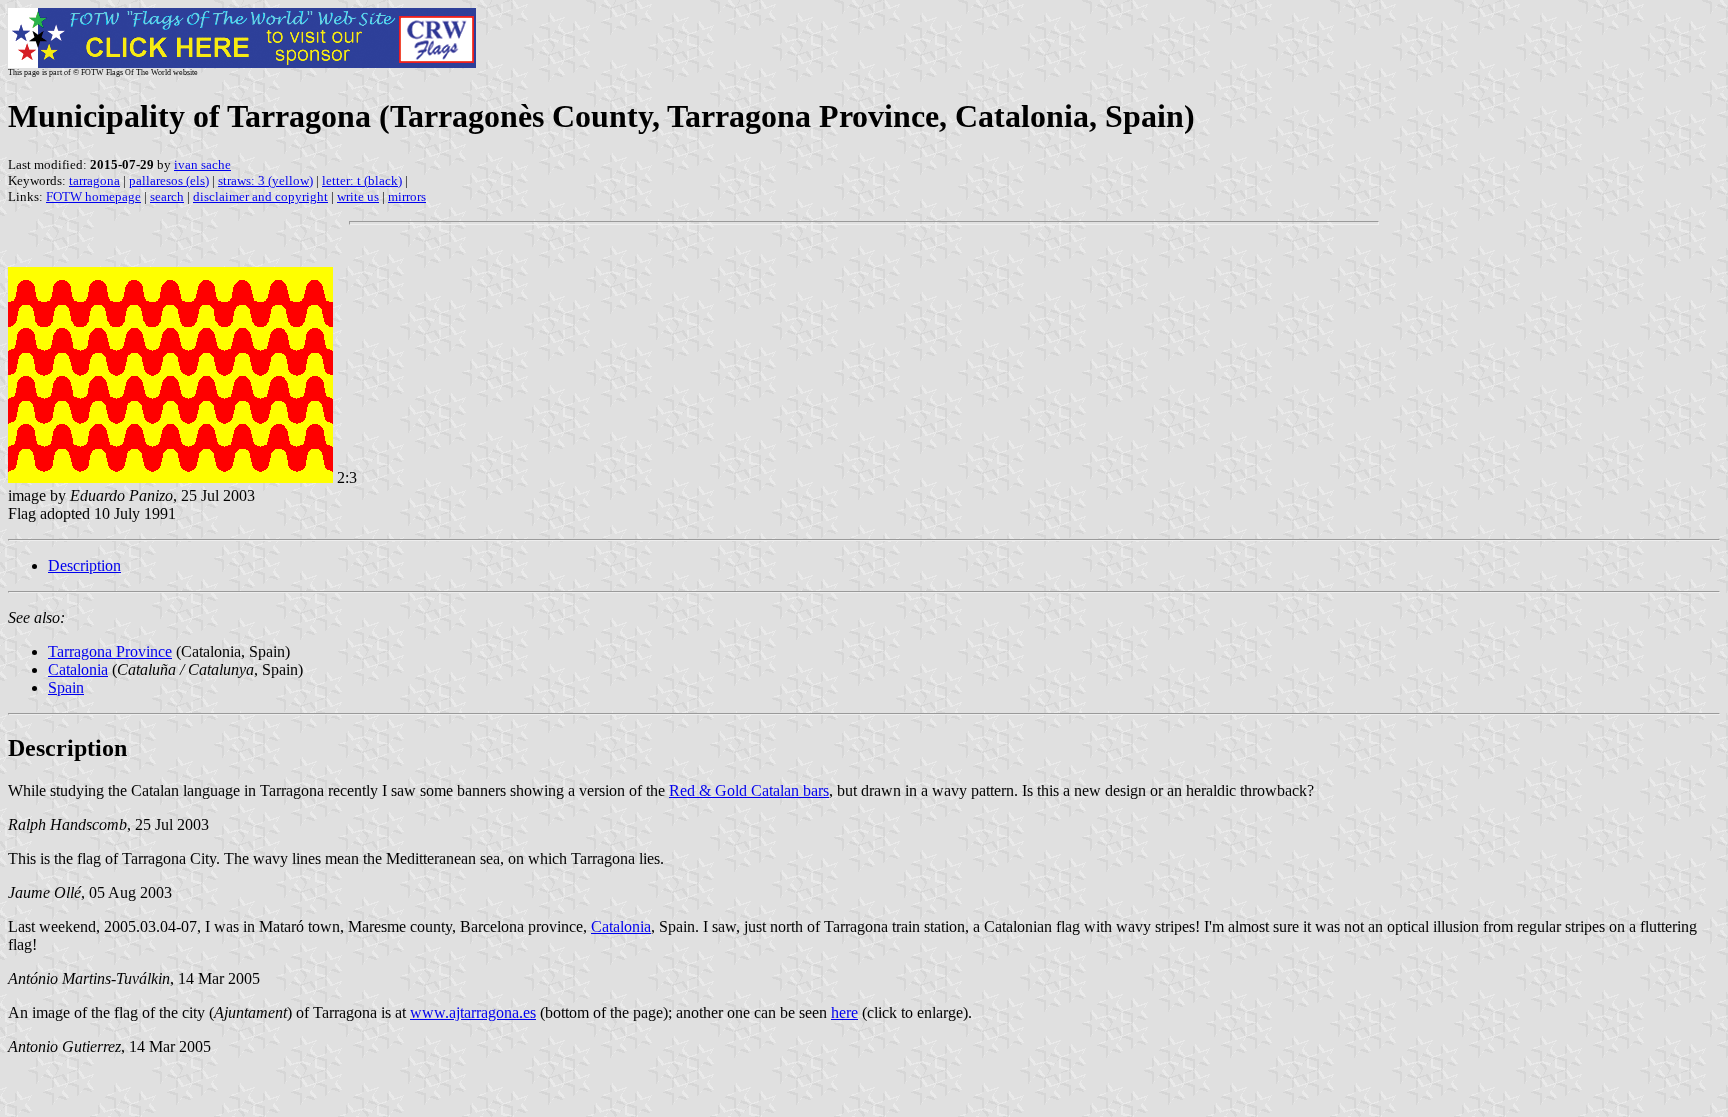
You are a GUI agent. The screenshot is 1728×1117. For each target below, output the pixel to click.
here (844, 1012)
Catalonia (78, 669)
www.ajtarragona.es (473, 1012)
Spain (66, 687)
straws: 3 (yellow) (265, 180)
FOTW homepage (93, 196)
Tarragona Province (110, 651)
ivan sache (202, 164)
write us (358, 196)
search (167, 196)
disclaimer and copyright (260, 196)
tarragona (94, 180)
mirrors (407, 196)
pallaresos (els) (169, 180)
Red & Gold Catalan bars (749, 790)
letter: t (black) (362, 180)
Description (84, 565)
